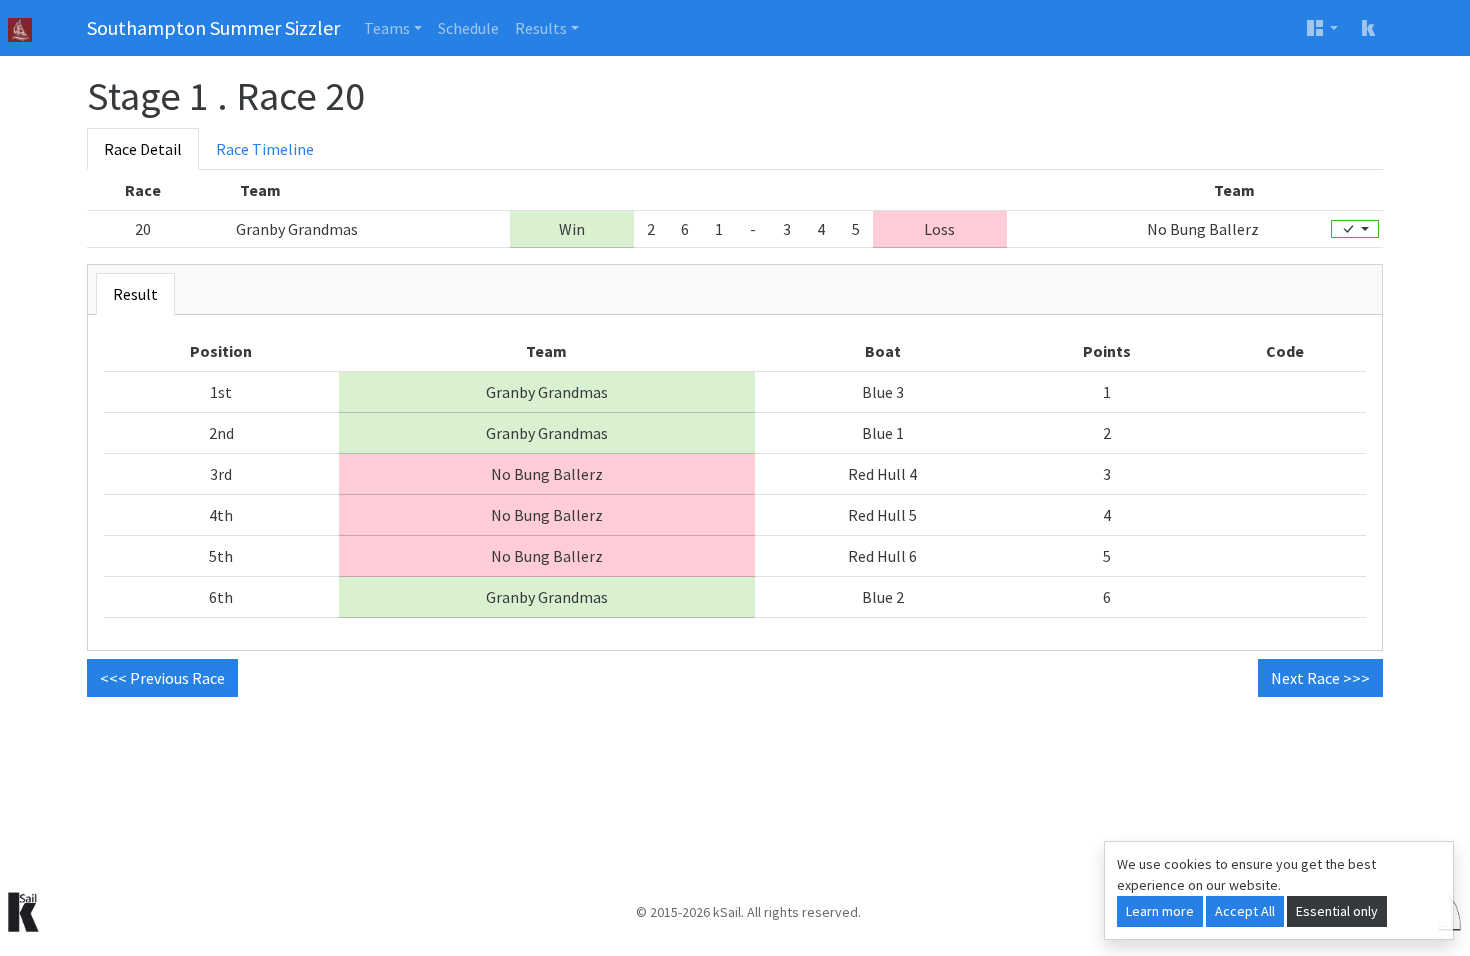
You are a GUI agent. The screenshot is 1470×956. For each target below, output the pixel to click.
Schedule (468, 28)
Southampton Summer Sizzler (213, 27)
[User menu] (1322, 28)
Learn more (1160, 911)
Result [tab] (135, 294)
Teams (387, 28)
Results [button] (541, 28)
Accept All (1245, 911)
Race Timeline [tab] (265, 149)
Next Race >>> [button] (1320, 678)
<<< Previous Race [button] (162, 678)
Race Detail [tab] (143, 149)
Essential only (1337, 911)
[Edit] (1355, 229)
